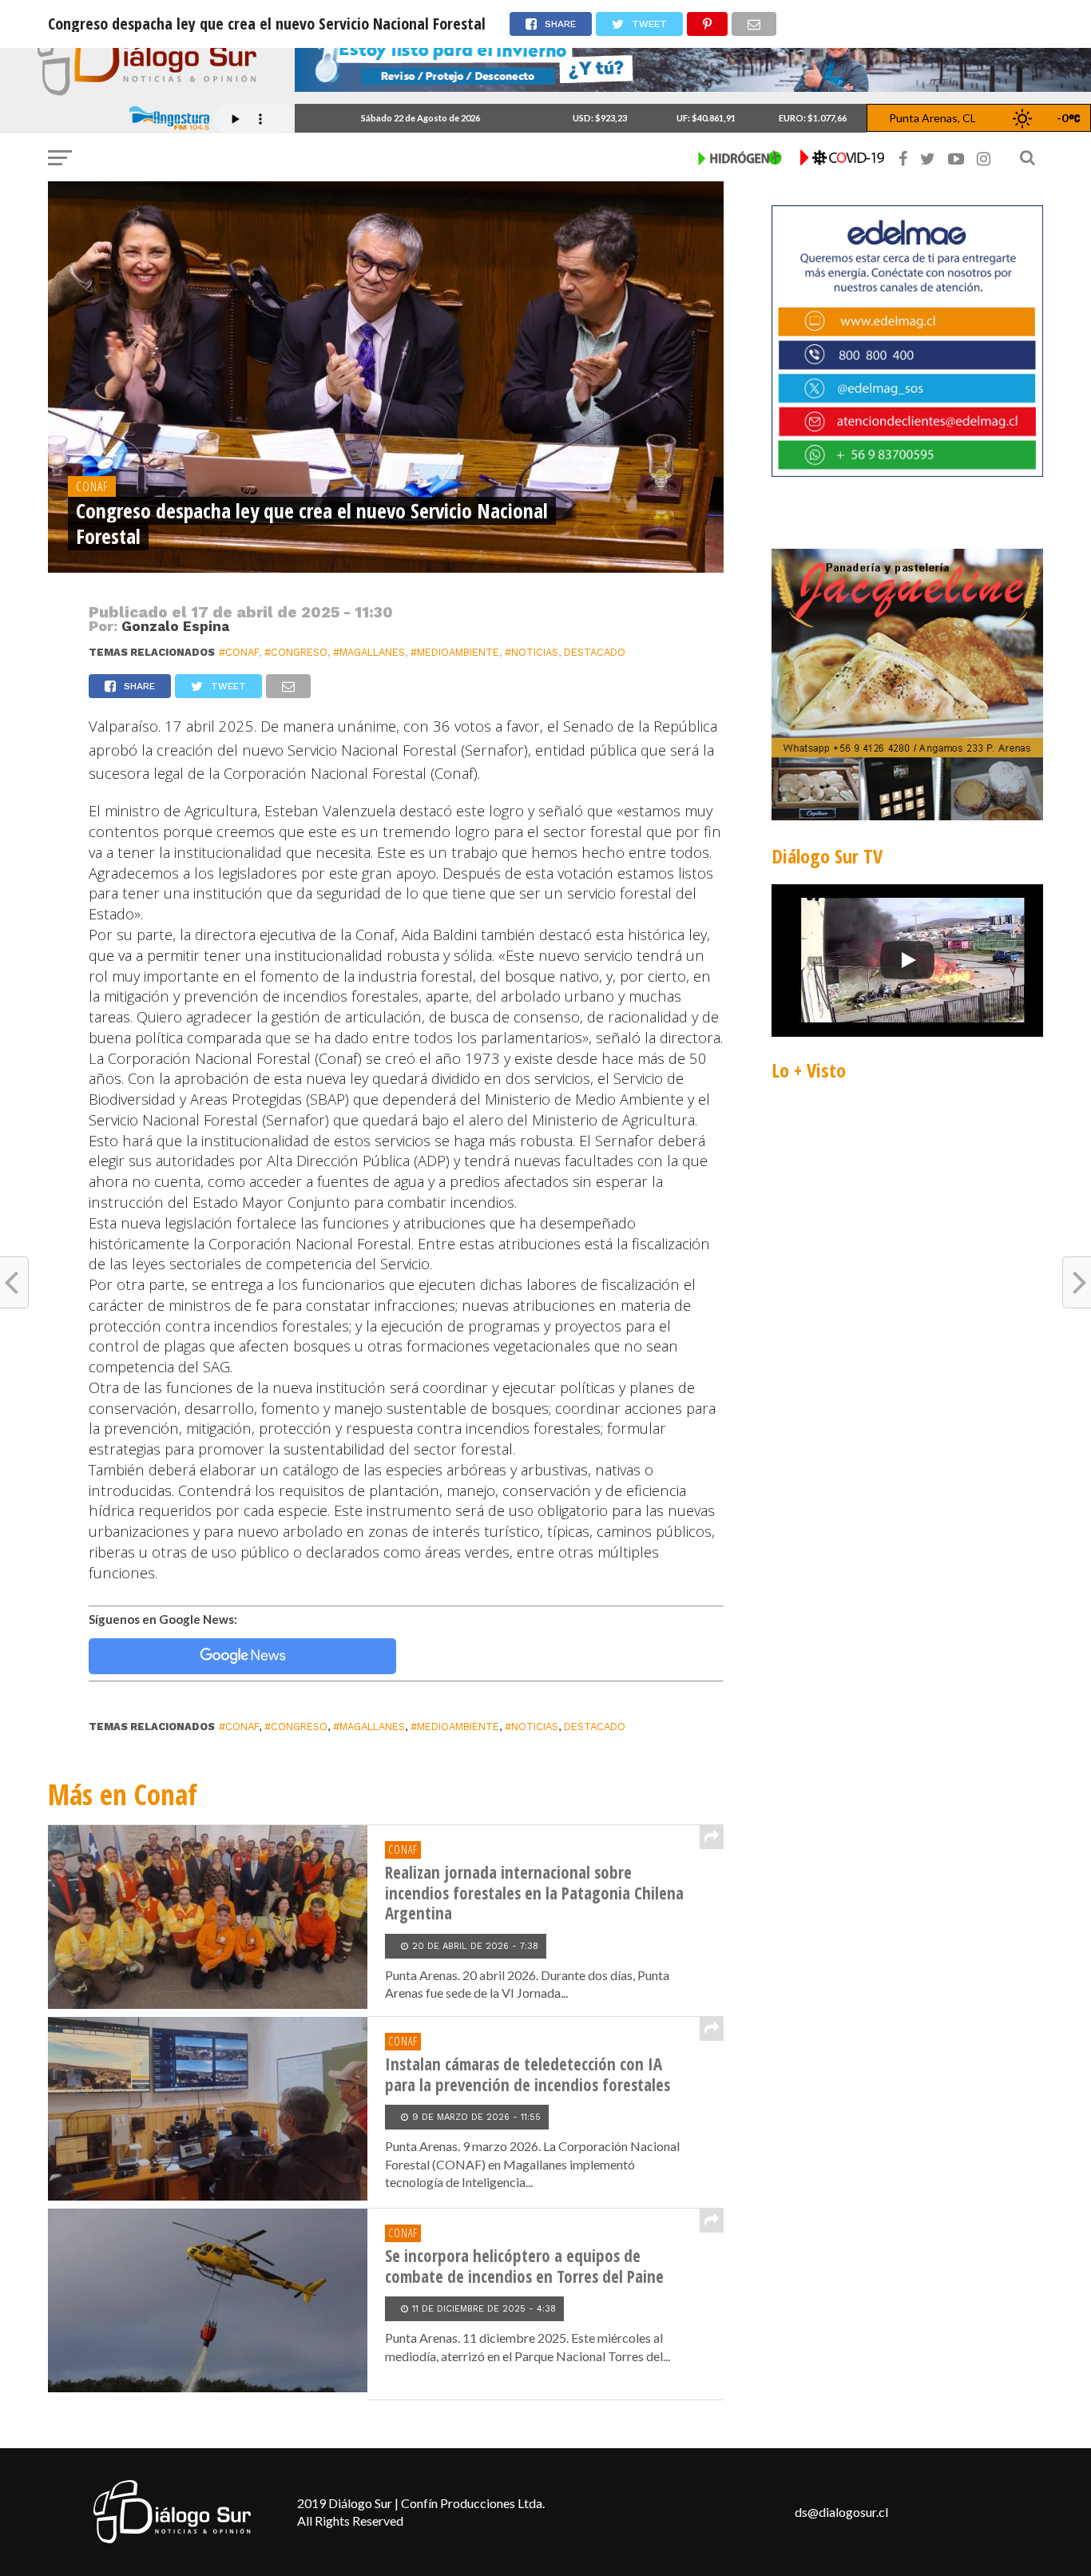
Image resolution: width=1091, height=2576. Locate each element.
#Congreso (296, 652)
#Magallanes (369, 652)
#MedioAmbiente (455, 652)
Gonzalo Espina (175, 626)
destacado (595, 652)
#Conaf (239, 652)
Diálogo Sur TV (827, 856)
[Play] (907, 960)
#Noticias (532, 652)
